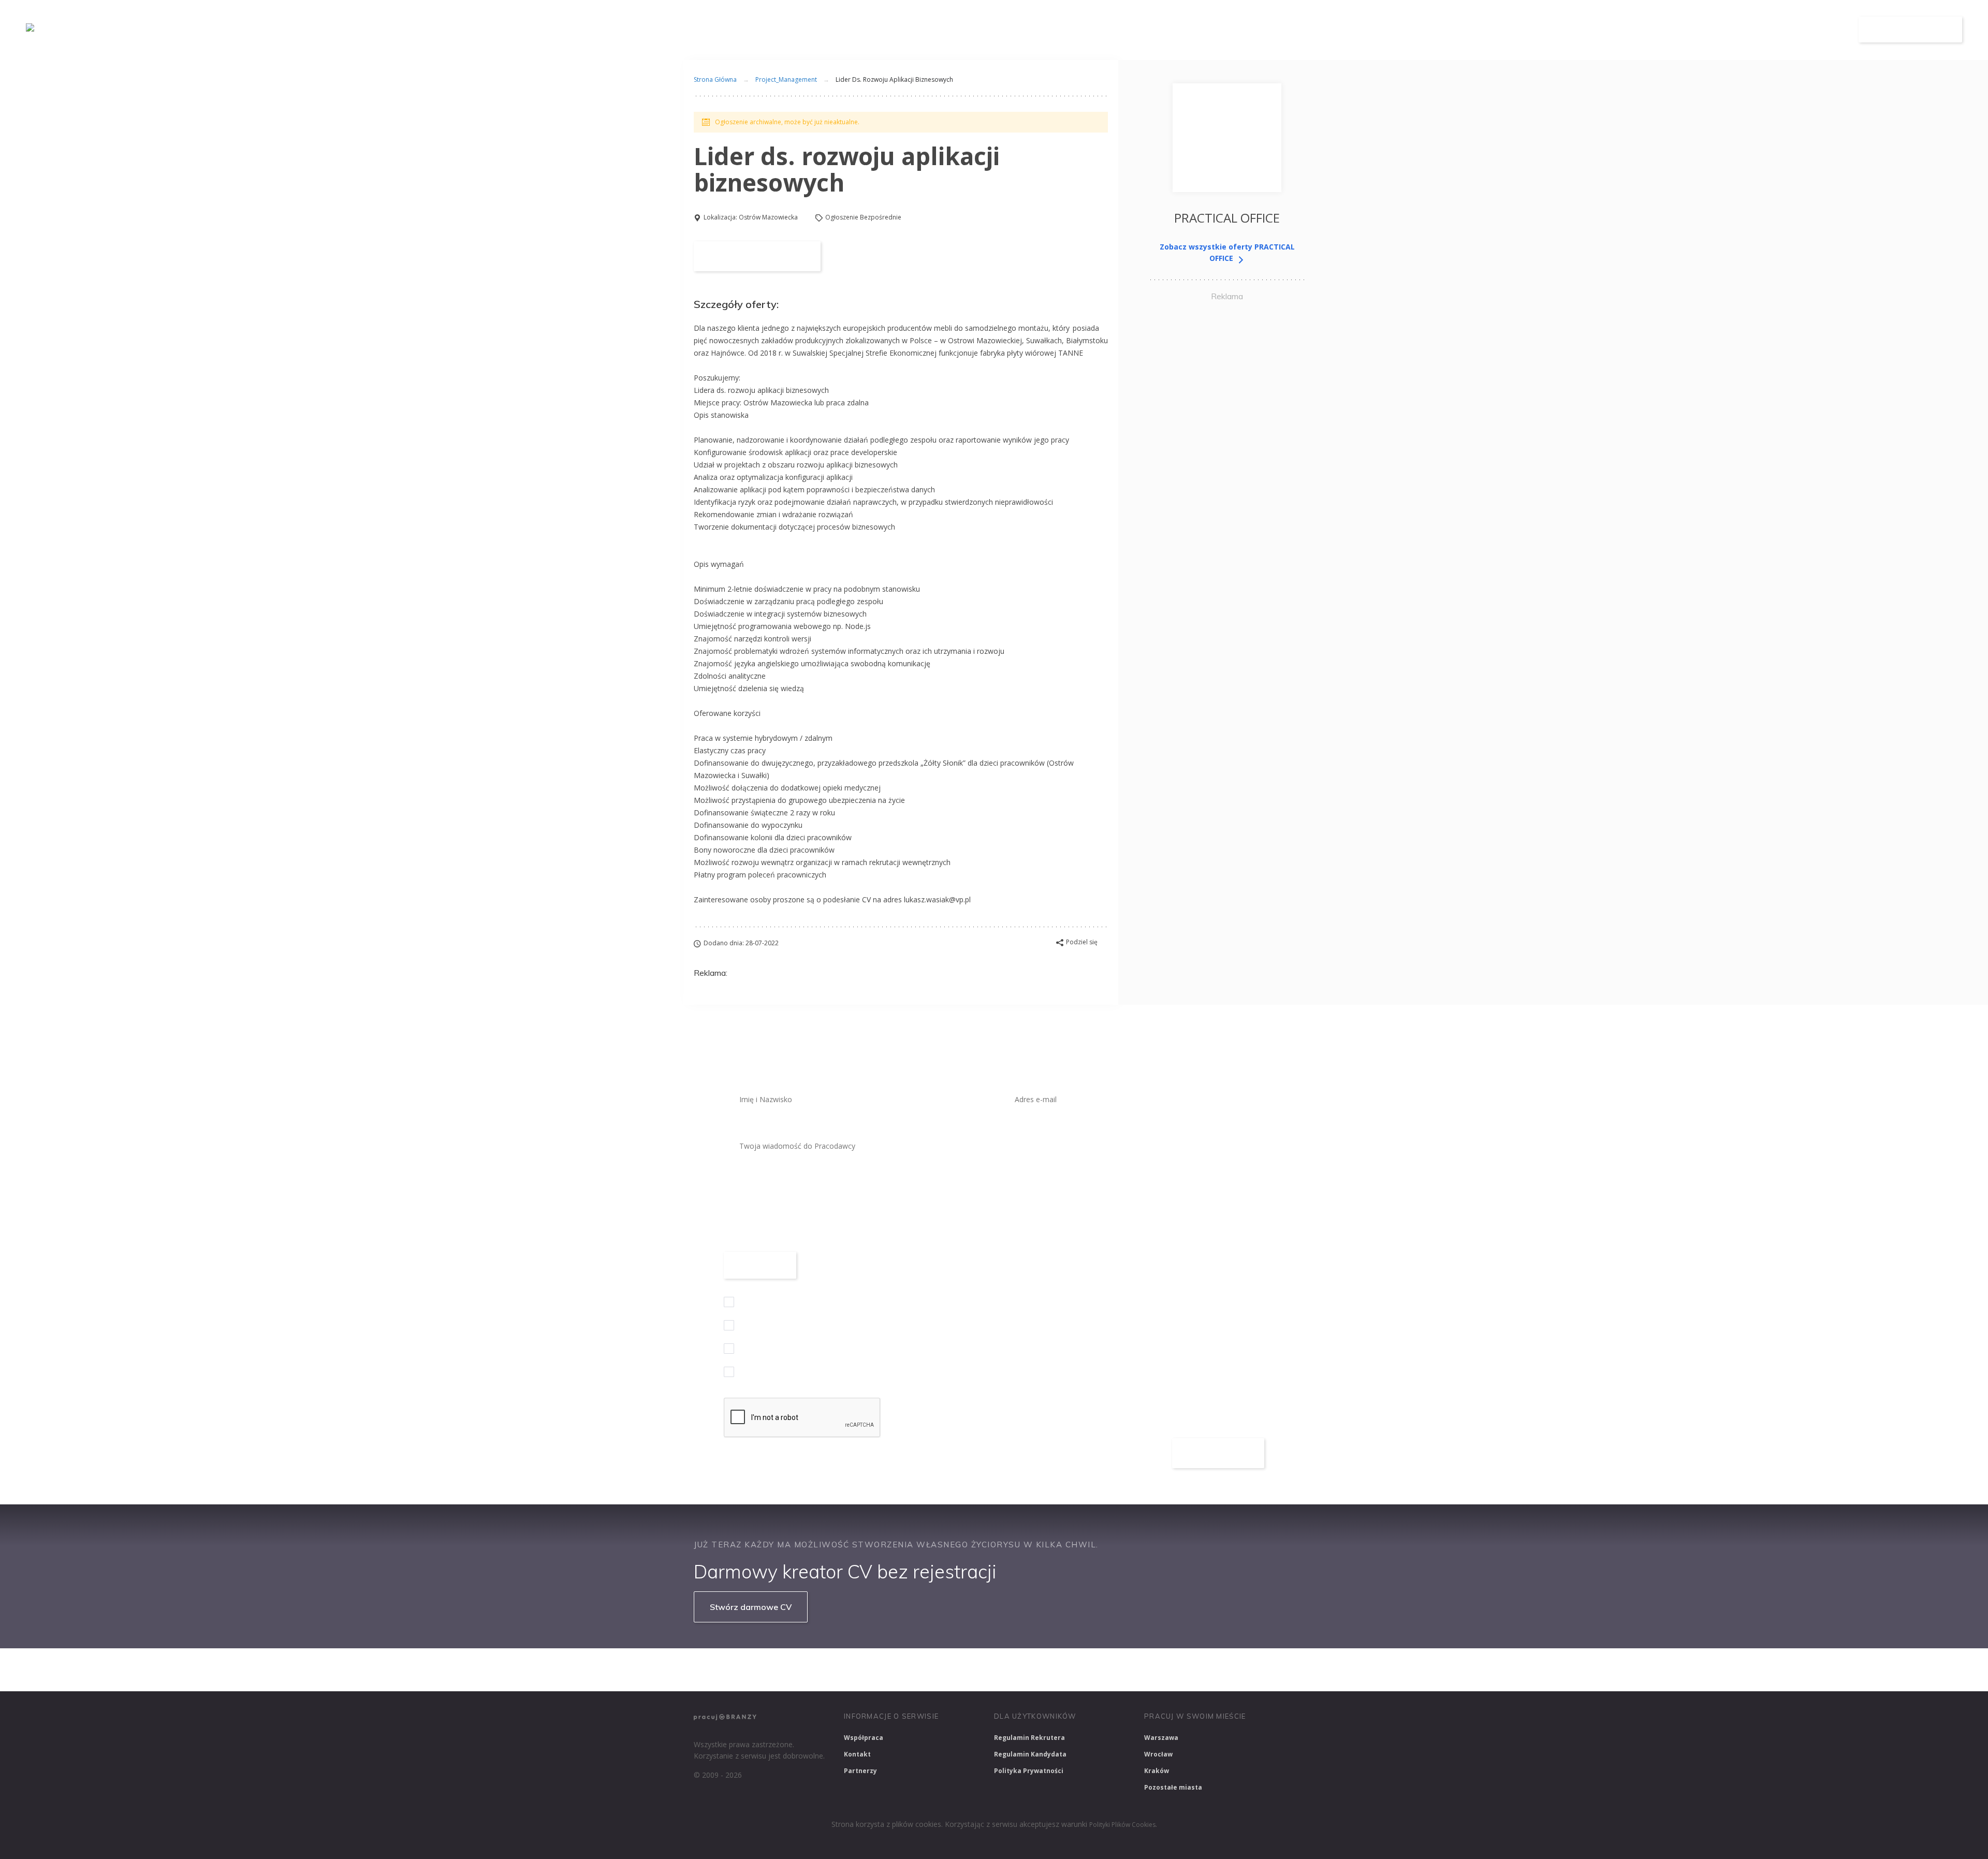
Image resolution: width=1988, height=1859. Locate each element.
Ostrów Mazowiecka (768, 217)
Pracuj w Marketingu (1234, 1670)
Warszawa (1161, 1738)
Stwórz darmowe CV (751, 1607)
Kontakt (857, 1754)
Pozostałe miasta (1173, 1787)
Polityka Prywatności (1029, 1771)
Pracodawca (1746, 30)
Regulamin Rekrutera (1029, 1738)
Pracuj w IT (849, 1670)
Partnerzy (860, 1771)
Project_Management (786, 79)
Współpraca (864, 1738)
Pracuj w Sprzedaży (921, 1670)
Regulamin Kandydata (1030, 1754)
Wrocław (1158, 1754)
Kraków (1157, 1771)
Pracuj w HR (1079, 1670)
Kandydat (1816, 30)
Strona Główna (715, 79)
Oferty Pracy (1671, 30)
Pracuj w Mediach (1150, 1670)
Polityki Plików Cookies (1122, 1825)
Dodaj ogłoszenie (1911, 30)
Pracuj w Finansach (1005, 1670)
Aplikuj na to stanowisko (757, 256)
